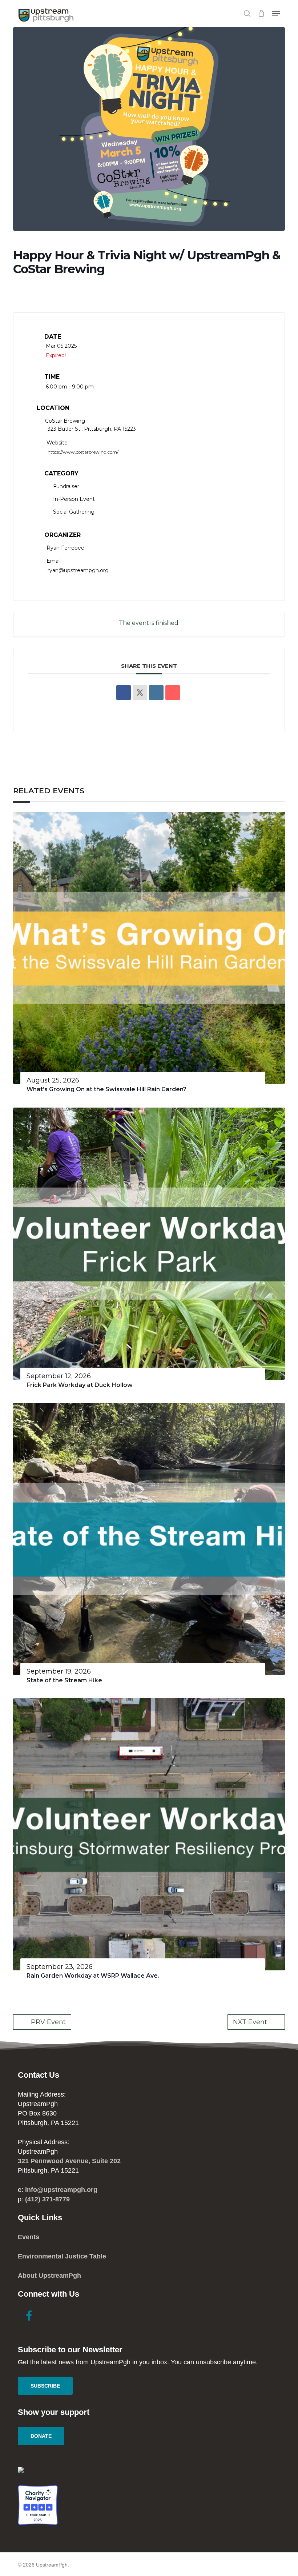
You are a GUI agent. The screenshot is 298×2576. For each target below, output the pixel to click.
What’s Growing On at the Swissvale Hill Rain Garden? (106, 1089)
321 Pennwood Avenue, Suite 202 (69, 2161)
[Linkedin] (156, 693)
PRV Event (48, 2022)
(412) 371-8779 (47, 2199)
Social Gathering (74, 512)
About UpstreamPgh (49, 2276)
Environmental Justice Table (62, 2256)
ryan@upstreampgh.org (78, 570)
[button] (276, 13)
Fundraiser (66, 486)
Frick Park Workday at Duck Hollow (80, 1385)
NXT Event (250, 2022)
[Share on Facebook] (124, 693)
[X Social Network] (140, 693)
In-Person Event (74, 499)
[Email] (173, 693)
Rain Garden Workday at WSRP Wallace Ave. (93, 1976)
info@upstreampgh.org (61, 2190)
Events (29, 2237)
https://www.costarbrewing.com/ (83, 452)
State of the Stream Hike (64, 1680)
